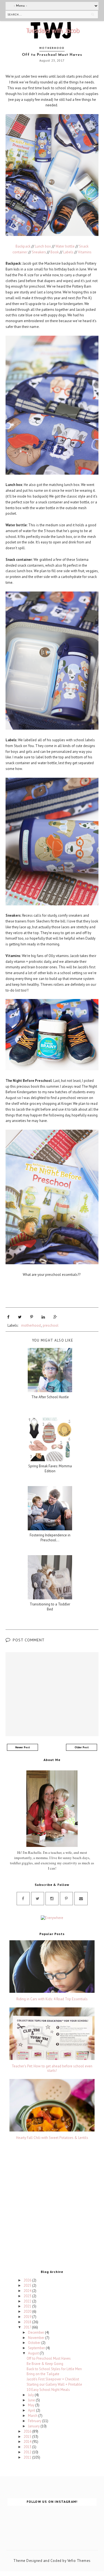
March (33, 2416)
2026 (28, 2280)
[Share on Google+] (55, 1317)
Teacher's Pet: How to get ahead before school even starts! (52, 2068)
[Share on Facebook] (8, 1317)
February (35, 2421)
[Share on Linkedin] (43, 1317)
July (31, 2395)
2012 (28, 2452)
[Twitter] (38, 1899)
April (32, 2410)
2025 (28, 2285)
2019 (28, 2317)
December (36, 2332)
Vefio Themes (79, 2561)
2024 (28, 2291)
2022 (28, 2301)
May (32, 2405)
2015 (28, 2437)
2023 (28, 2296)
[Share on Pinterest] (32, 1317)
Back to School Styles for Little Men (54, 2369)
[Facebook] (23, 1899)
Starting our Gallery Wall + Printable (54, 2384)
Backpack (23, 246)
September (37, 2348)
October (35, 2343)
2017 (28, 2327)
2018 (28, 2322)
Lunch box (43, 246)
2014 (28, 2442)
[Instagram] (52, 1899)
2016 (28, 2431)
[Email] (81, 1899)
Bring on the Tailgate (43, 2374)
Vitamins (85, 252)
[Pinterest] (66, 1899)
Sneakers (39, 252)
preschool (51, 1325)
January (34, 2426)
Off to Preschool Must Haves (49, 2358)
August (34, 2353)
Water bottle (65, 246)
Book (55, 252)
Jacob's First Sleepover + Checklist (53, 2379)
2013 (28, 2447)
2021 (28, 2306)
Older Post (82, 1747)
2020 (28, 2311)
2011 (28, 2457)
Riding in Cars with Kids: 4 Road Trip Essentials (52, 1999)
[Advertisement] (52, 2206)
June (32, 2400)
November (37, 2338)
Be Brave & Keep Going (45, 2364)
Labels (68, 252)
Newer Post (23, 1747)
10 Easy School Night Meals (48, 2390)
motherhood (52, 48)
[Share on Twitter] (20, 1317)
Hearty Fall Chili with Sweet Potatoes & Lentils (52, 2138)
